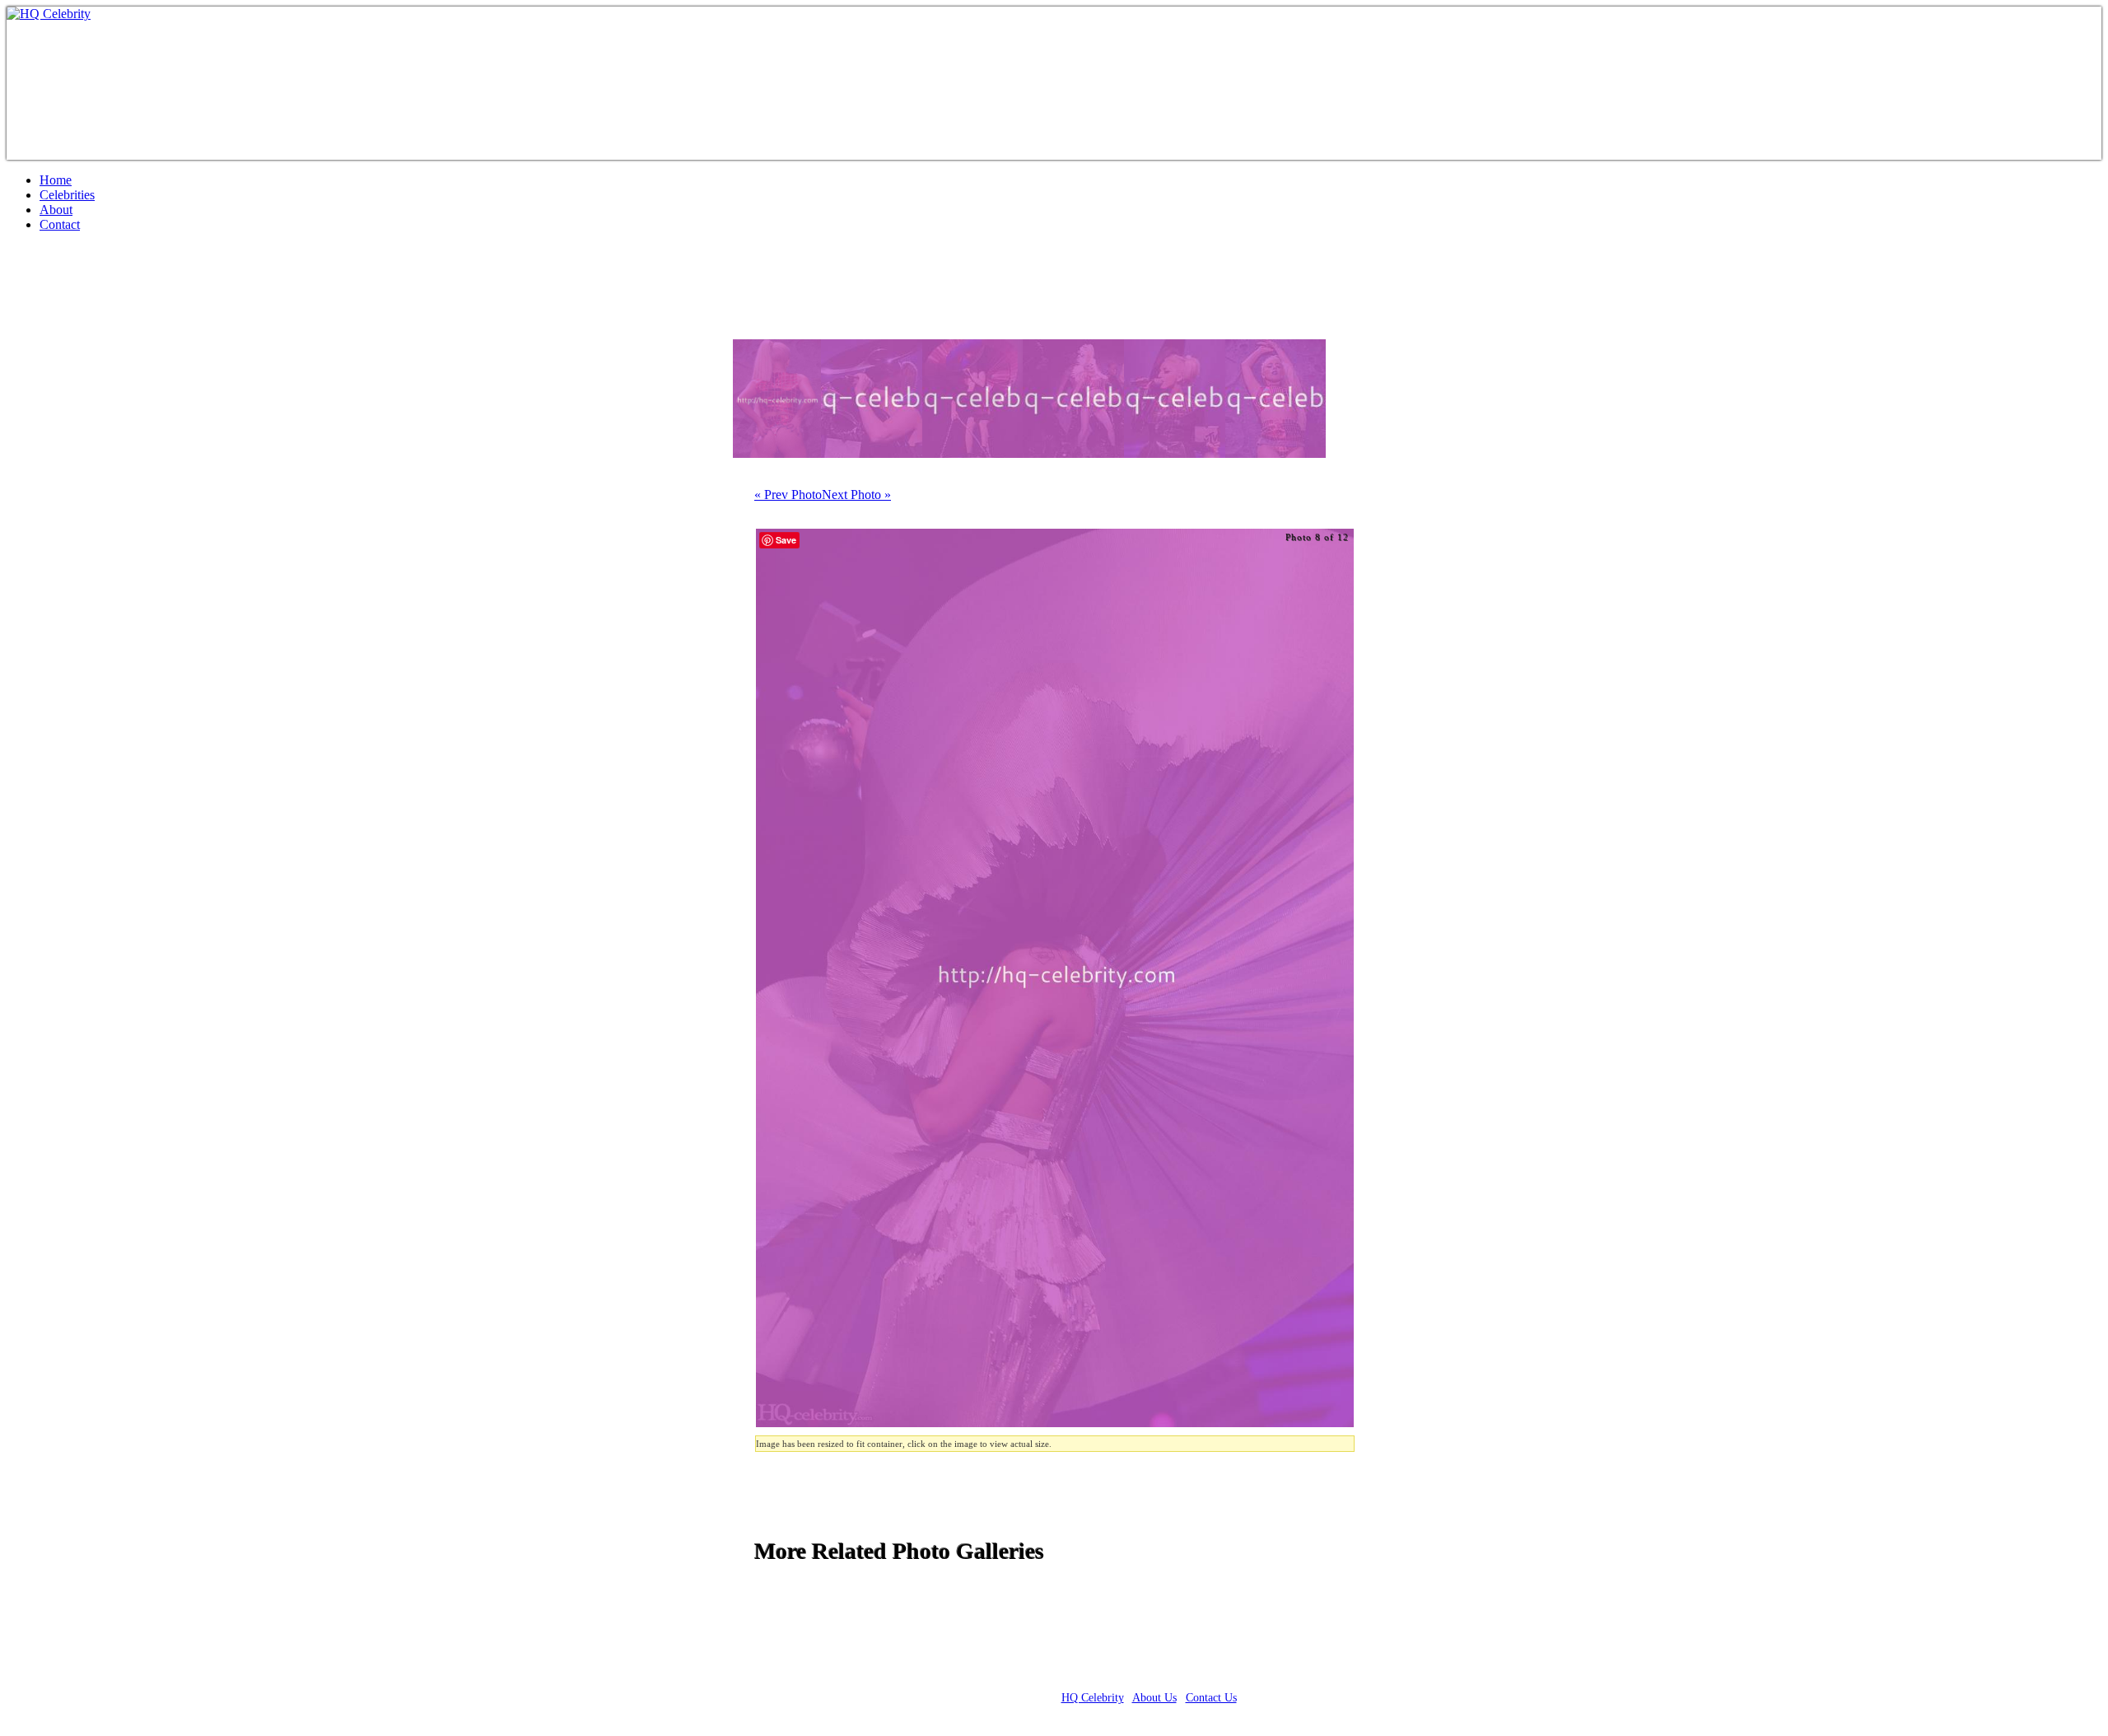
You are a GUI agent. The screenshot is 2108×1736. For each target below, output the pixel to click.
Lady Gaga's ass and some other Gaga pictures (268, 292)
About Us (1154, 1698)
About (56, 210)
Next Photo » (856, 495)
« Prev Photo (788, 495)
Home (56, 180)
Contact (60, 224)
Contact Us (1211, 1698)
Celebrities (67, 195)
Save (786, 540)
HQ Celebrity (1093, 1698)
